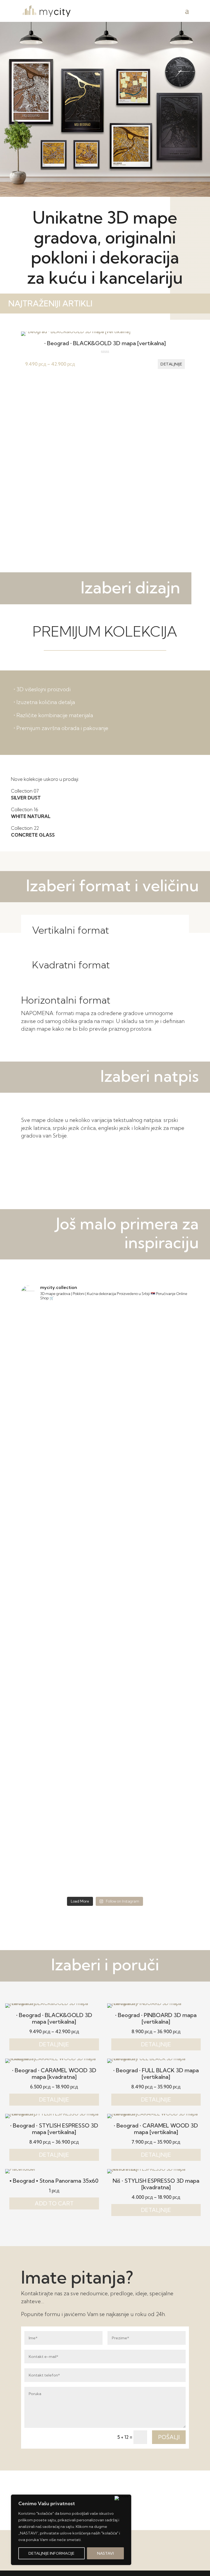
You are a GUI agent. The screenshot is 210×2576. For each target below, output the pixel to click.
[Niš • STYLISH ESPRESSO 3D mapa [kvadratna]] (156, 2169)
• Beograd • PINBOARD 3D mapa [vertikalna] (156, 2018)
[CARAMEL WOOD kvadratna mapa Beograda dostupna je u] (148, 1820)
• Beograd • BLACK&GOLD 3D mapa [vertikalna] (105, 343)
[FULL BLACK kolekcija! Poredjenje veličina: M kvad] (62, 1428)
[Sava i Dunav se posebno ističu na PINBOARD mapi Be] (148, 1722)
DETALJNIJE (54, 2044)
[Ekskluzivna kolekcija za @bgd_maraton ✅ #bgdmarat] (62, 1379)
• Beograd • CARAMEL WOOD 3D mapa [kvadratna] (54, 2074)
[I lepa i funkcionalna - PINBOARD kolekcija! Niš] (148, 1379)
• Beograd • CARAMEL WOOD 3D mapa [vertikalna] (156, 2129)
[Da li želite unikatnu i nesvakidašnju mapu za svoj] (62, 1673)
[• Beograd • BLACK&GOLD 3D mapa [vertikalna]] (76, 331)
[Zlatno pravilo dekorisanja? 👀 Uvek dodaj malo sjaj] (148, 1526)
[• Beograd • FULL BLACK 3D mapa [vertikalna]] (156, 2058)
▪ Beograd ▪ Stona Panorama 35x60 (54, 2181)
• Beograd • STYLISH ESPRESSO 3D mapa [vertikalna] (54, 2129)
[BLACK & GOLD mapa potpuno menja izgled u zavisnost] (62, 1477)
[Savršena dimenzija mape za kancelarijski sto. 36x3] (62, 1722)
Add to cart (54, 2203)
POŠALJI (169, 2437)
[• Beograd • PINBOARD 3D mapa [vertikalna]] (156, 2003)
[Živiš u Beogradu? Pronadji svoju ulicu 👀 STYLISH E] (62, 1771)
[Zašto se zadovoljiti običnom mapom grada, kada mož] (62, 1869)
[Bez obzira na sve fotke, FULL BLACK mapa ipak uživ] (62, 1575)
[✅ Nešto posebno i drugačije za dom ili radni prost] (62, 1624)
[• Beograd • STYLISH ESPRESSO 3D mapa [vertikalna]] (54, 2114)
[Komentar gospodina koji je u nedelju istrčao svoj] (148, 1330)
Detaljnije (171, 364)
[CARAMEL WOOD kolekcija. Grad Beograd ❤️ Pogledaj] (62, 1526)
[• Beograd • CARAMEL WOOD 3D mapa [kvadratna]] (54, 2058)
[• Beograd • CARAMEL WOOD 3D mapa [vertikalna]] (156, 2114)
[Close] (122, 2498)
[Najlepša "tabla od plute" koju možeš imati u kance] (148, 1477)
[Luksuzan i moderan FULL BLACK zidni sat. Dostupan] (148, 1869)
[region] (71, 2530)
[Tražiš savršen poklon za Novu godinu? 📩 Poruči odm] (62, 1330)
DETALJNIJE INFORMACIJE (51, 2553)
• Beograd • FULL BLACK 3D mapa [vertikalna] (156, 2074)
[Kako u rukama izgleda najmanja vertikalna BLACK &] (62, 1820)
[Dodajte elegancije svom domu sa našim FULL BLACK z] (148, 1624)
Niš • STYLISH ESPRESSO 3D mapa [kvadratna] (156, 2184)
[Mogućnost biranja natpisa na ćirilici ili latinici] (148, 1575)
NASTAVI (105, 2553)
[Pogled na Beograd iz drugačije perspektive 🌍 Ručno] (148, 1673)
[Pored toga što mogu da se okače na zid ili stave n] (148, 1428)
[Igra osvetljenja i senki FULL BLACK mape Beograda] (148, 1771)
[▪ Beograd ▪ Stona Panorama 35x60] (21, 2169)
